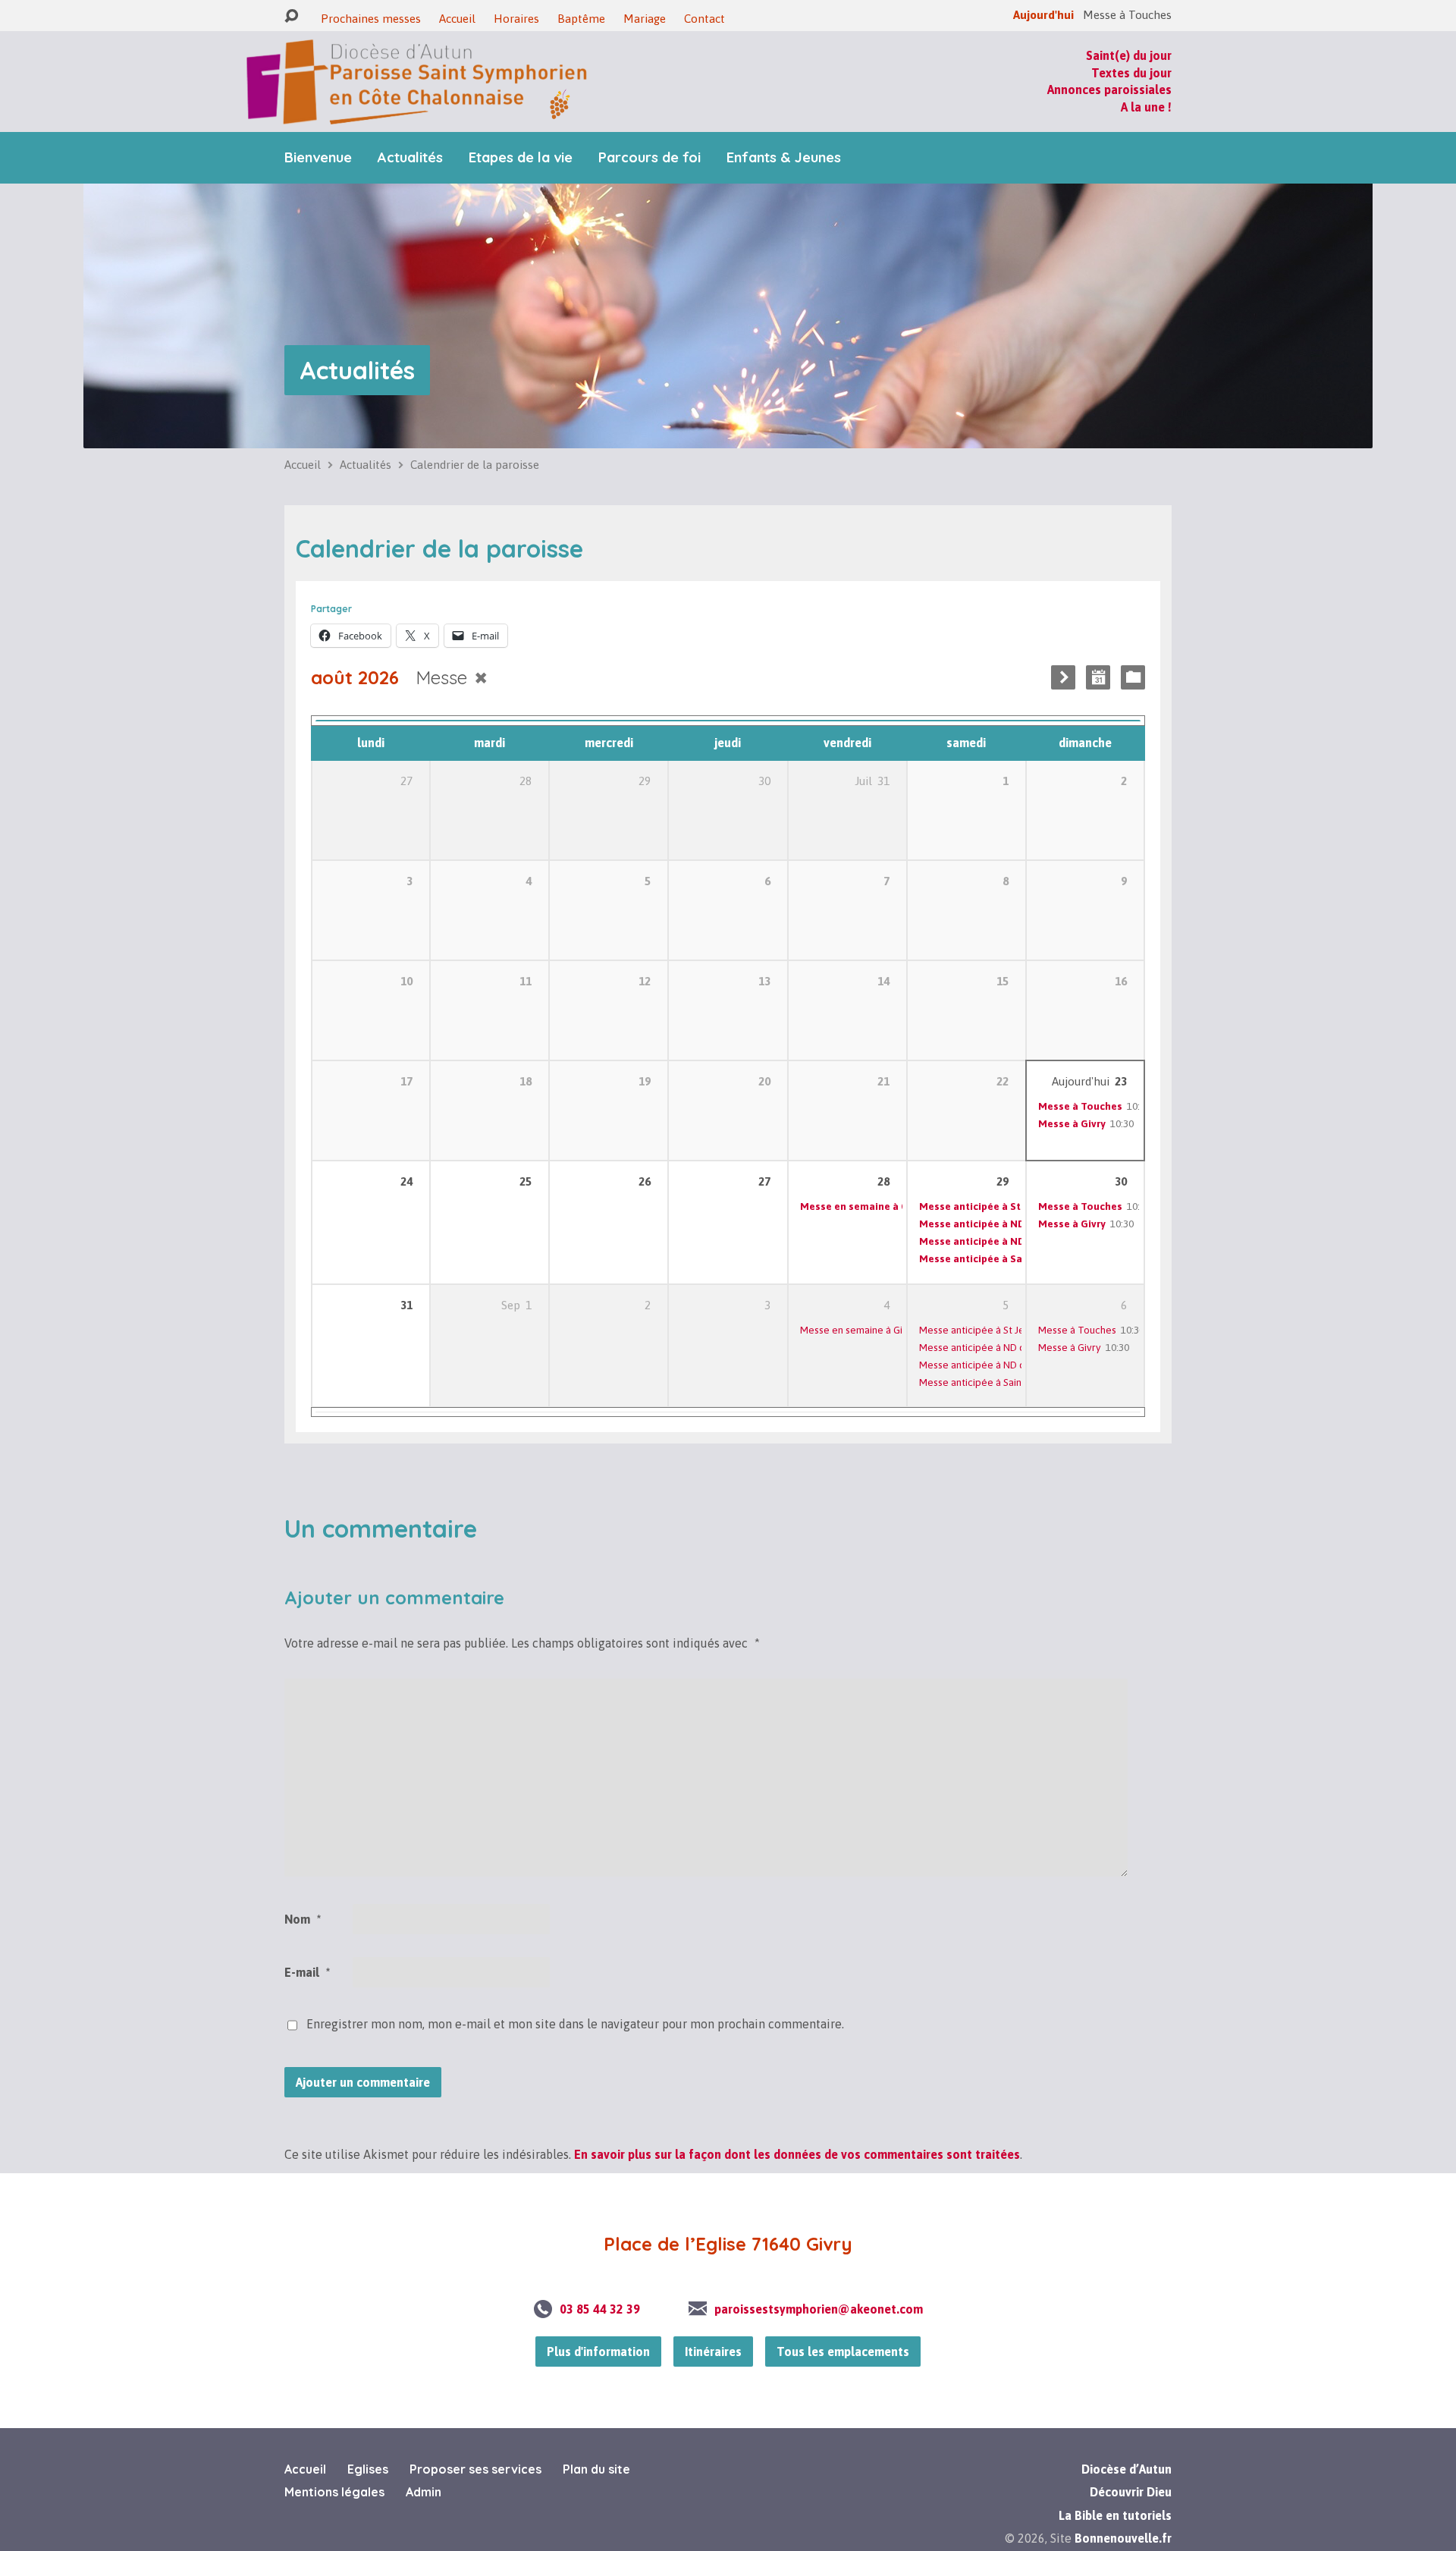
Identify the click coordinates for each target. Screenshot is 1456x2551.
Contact (704, 19)
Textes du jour (1131, 73)
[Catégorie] (1133, 677)
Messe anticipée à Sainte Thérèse (1002, 1258)
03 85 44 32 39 (600, 2309)
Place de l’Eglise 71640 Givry (728, 2244)
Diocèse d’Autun (1127, 2469)
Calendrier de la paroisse (475, 465)
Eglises (368, 2469)
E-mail (307, 1972)
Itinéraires (713, 2352)
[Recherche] (291, 16)
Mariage (645, 19)
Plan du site (596, 2469)
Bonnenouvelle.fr (1123, 2538)
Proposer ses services (475, 2469)
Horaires (516, 19)
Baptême (581, 19)
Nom (303, 1919)
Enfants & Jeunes (784, 158)
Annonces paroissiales (1109, 90)
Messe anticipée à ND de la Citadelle (1009, 1224)
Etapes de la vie (521, 158)
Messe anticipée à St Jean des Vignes (1010, 1206)
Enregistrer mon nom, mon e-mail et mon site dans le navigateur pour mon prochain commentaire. (575, 2024)
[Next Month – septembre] (1063, 677)
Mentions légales (334, 2492)
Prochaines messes (371, 19)
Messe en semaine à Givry (863, 1206)
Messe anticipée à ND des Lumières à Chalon (1020, 1365)
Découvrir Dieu (1131, 2492)
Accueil (457, 19)
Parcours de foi (650, 158)
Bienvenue (318, 158)
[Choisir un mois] (1098, 677)
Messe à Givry (1072, 1123)
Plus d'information (598, 2352)
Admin (424, 2492)
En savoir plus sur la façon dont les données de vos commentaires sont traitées (797, 2154)
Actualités (410, 158)
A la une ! (1146, 107)
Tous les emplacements (843, 2352)
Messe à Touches (1080, 1106)
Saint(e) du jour (1129, 55)
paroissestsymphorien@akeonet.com (819, 2309)
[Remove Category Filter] (481, 678)
